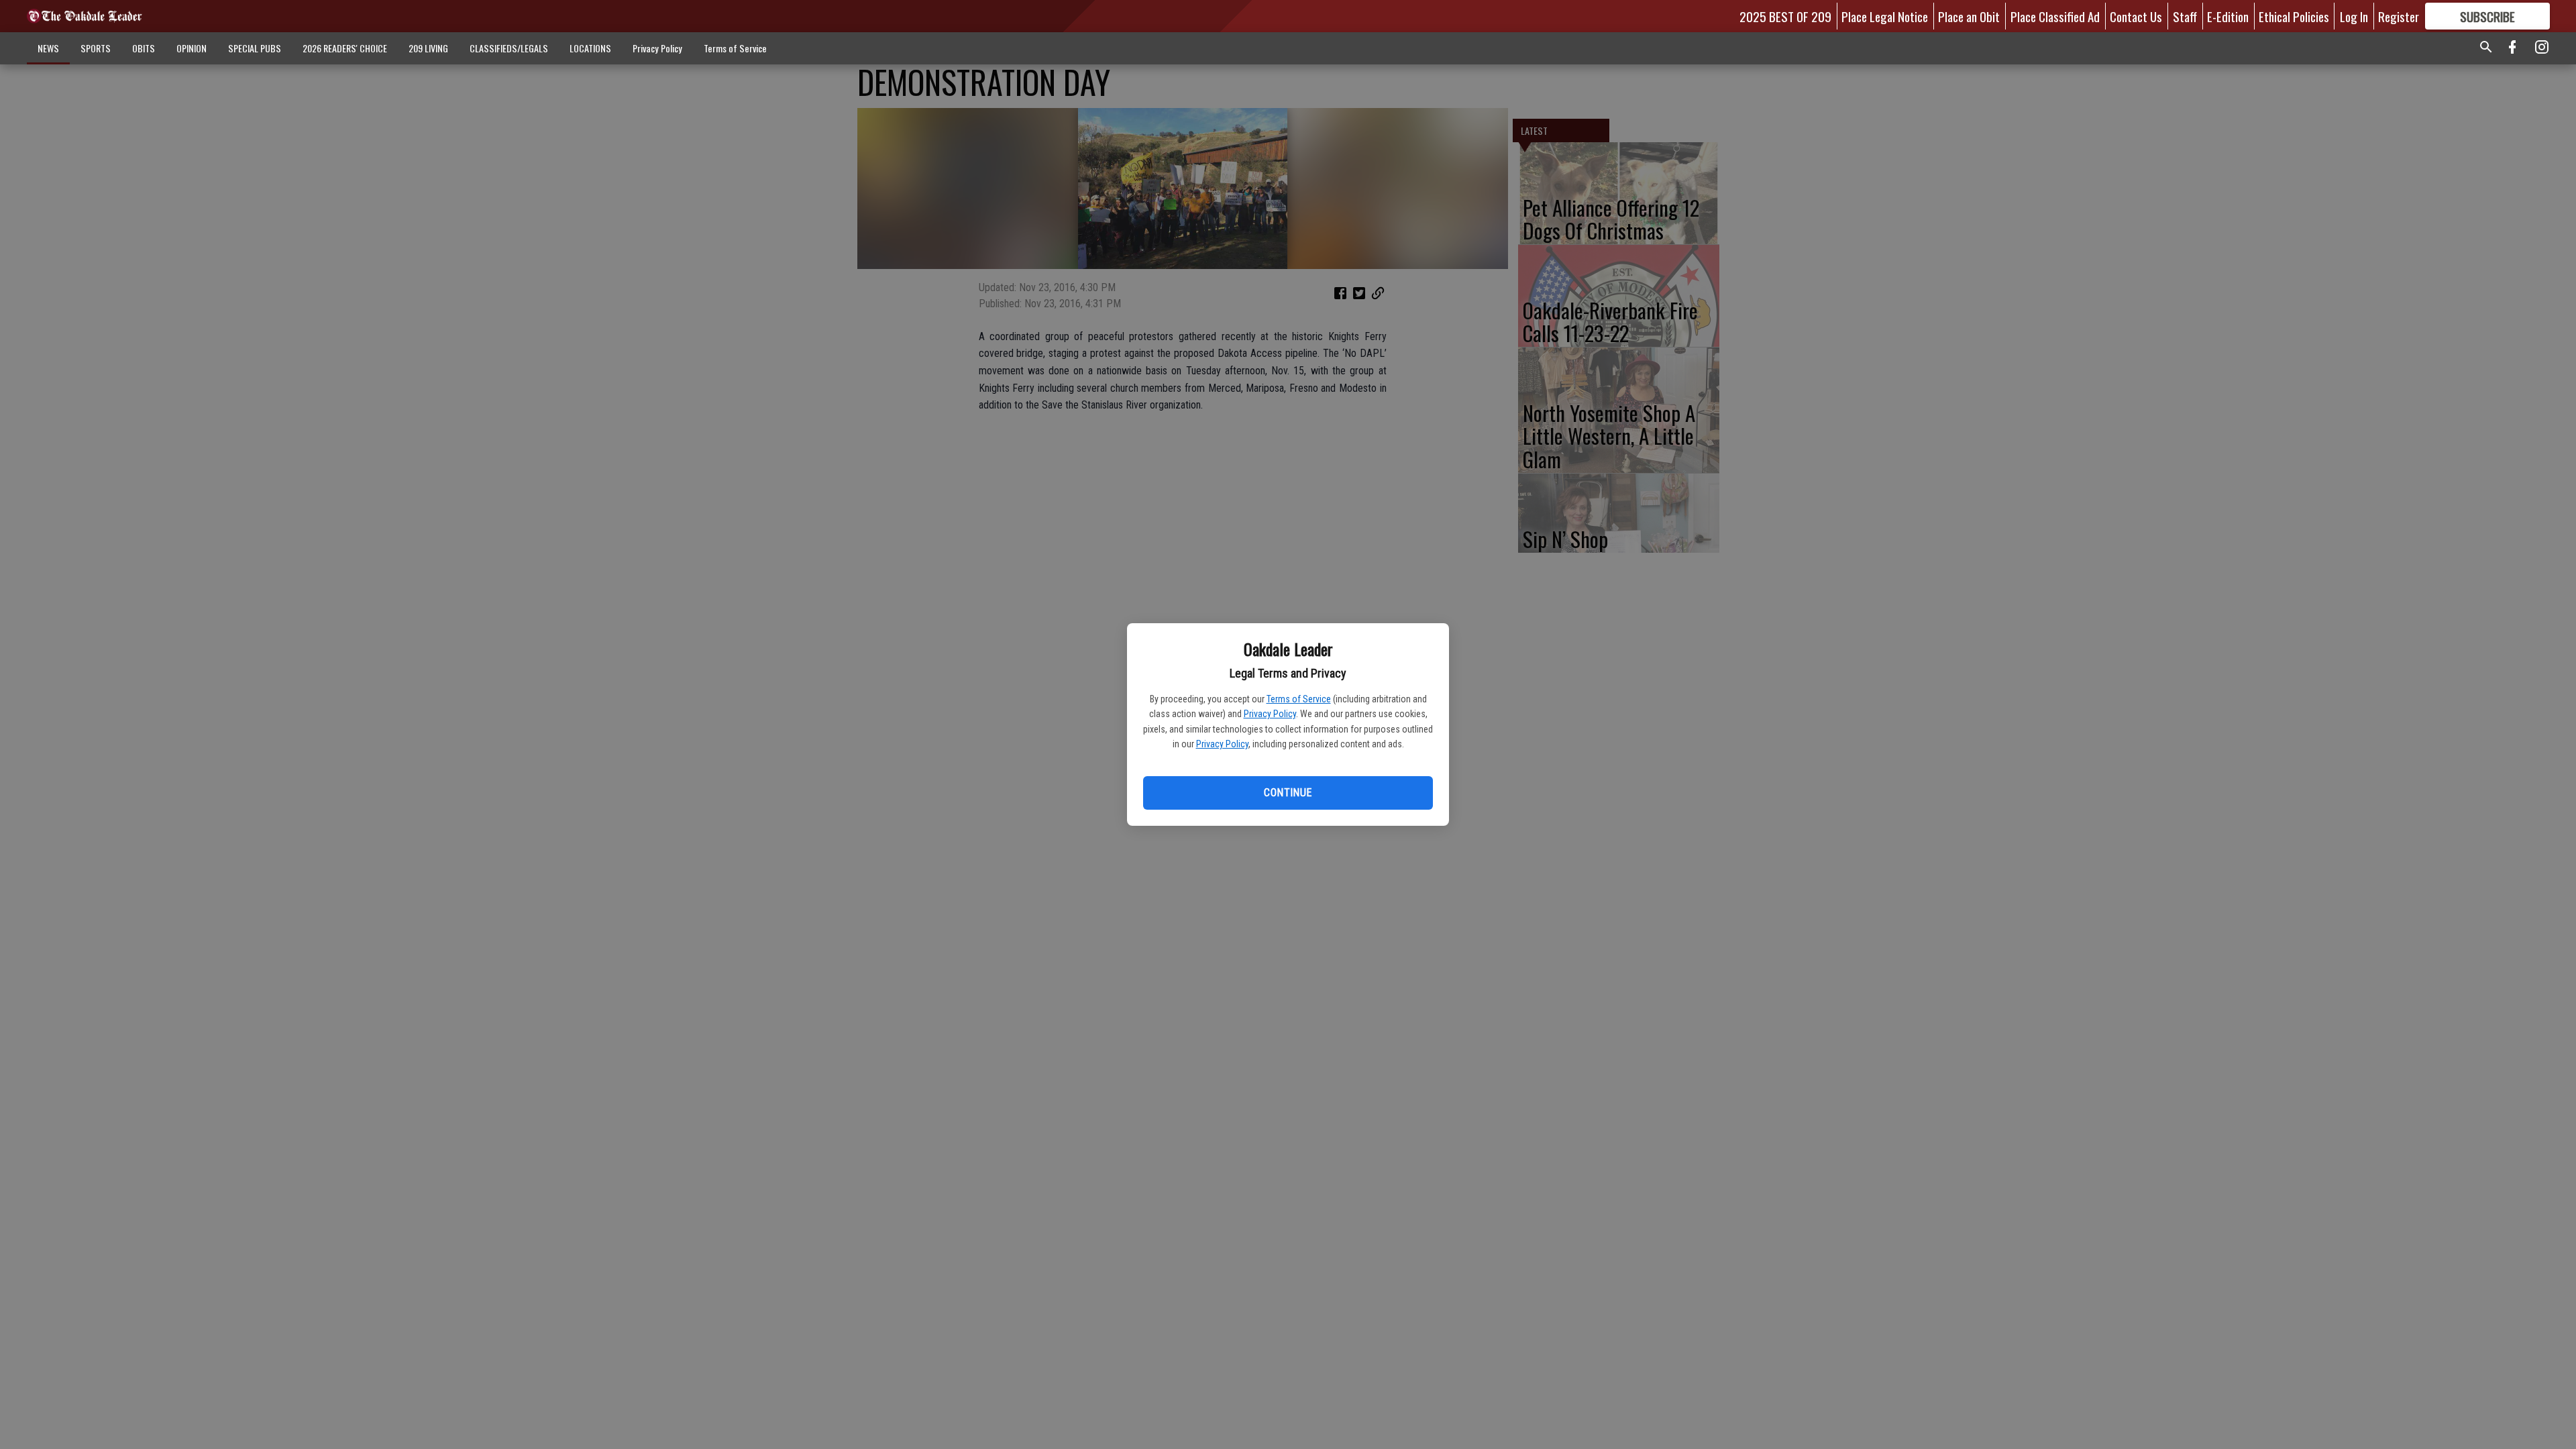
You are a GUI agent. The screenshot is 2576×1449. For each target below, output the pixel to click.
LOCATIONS (590, 48)
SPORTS (96, 48)
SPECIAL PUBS (255, 48)
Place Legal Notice (1885, 16)
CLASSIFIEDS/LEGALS (509, 48)
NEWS (48, 48)
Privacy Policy (1270, 714)
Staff (2185, 16)
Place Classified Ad (2055, 16)
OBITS (144, 48)
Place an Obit (1969, 16)
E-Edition (2228, 16)
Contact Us (2136, 16)
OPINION (192, 48)
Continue (1288, 793)
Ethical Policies (2294, 16)
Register (2399, 16)
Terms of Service (1299, 699)
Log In (2354, 16)
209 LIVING (428, 48)
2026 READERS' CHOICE (345, 48)
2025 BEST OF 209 (1785, 16)
